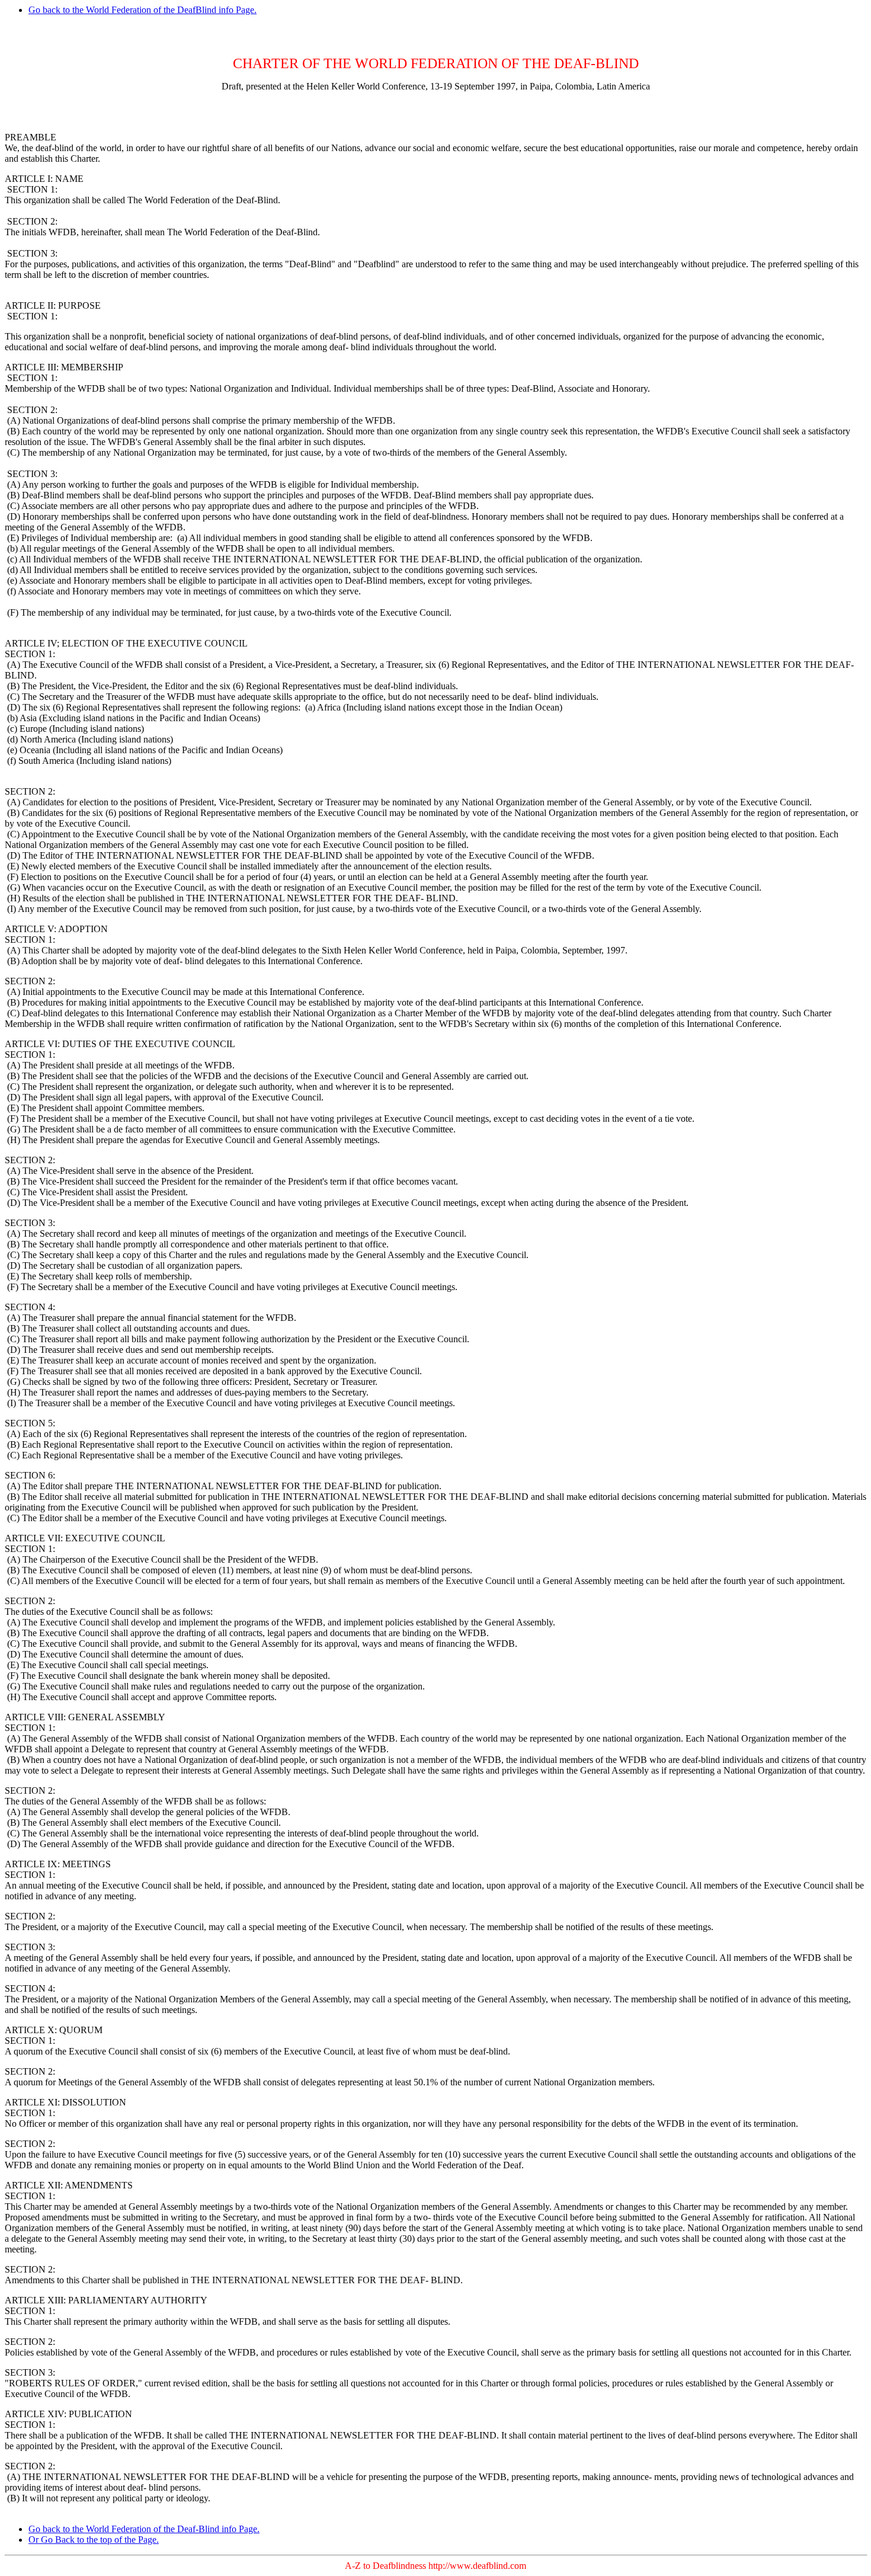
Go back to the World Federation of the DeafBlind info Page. (143, 10)
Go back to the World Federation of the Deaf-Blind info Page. (144, 2529)
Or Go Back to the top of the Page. (94, 2540)
